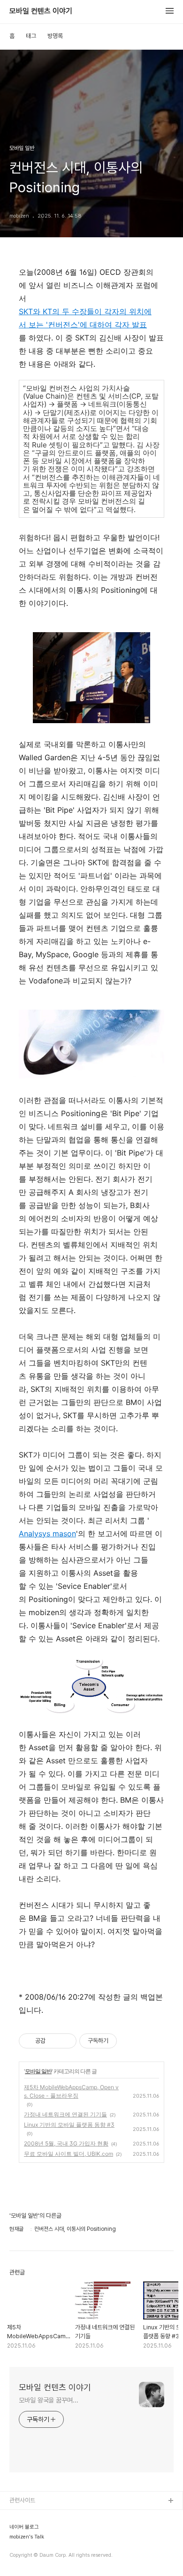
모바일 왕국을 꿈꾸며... (49, 2400)
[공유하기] (54, 2041)
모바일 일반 (38, 2071)
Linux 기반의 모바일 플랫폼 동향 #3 (69, 2125)
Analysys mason (47, 1534)
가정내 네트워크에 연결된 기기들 (65, 2114)
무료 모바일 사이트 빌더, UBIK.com (69, 2154)
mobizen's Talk (27, 2537)
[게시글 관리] (66, 2041)
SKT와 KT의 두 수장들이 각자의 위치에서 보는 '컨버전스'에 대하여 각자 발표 (85, 318)
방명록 (55, 36)
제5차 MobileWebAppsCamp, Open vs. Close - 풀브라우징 (71, 2091)
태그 (31, 36)
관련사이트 (22, 2500)
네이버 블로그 (24, 2527)
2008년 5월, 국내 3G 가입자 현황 (66, 2143)
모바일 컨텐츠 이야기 (41, 11)
